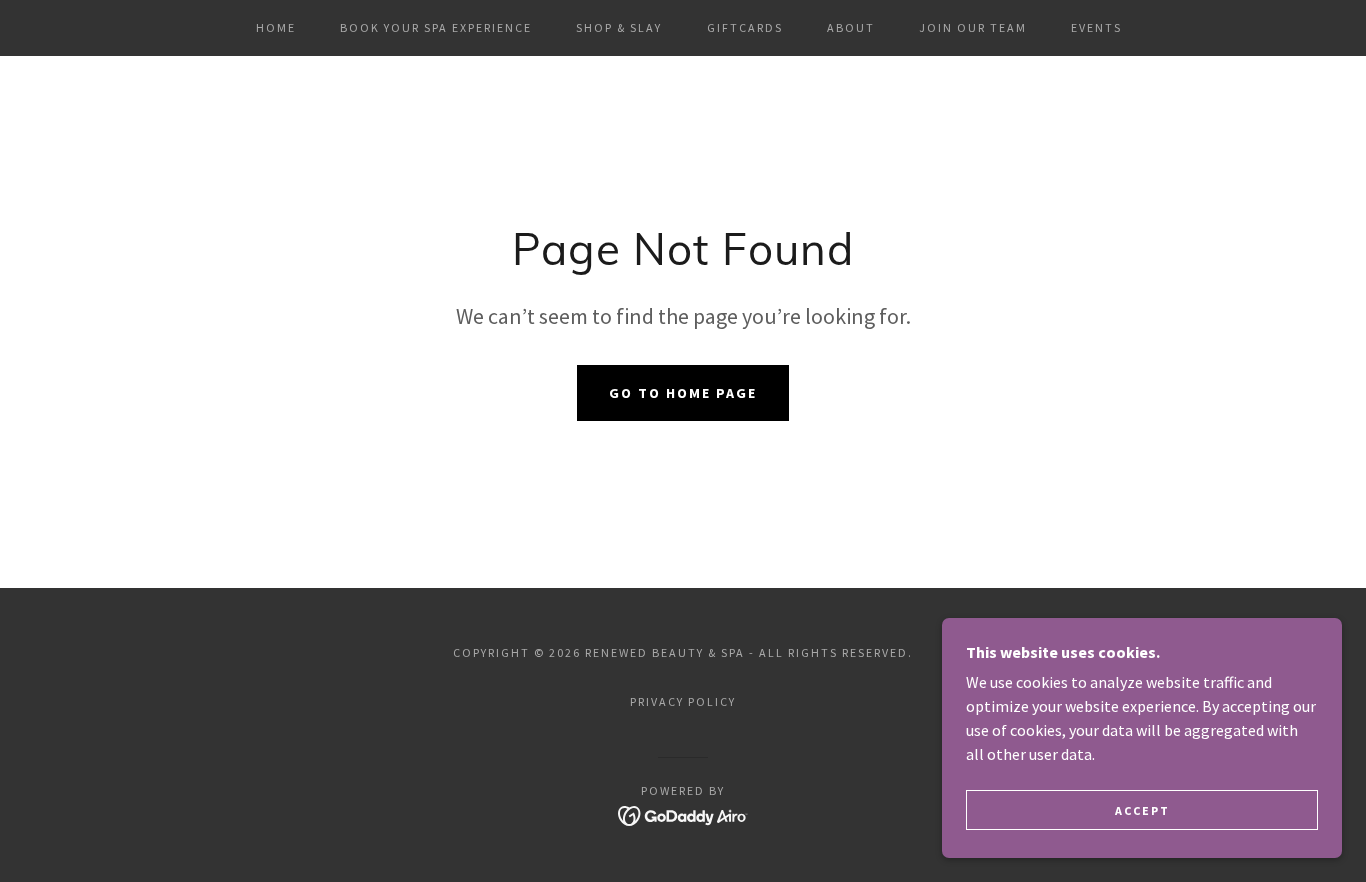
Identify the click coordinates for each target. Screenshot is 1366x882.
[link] (683, 814)
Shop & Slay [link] (619, 27)
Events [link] (1096, 27)
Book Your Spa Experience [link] (436, 27)
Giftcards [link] (745, 27)
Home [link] (276, 27)
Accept (1142, 810)
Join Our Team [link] (973, 27)
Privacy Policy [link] (683, 701)
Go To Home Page (683, 393)
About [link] (851, 27)
